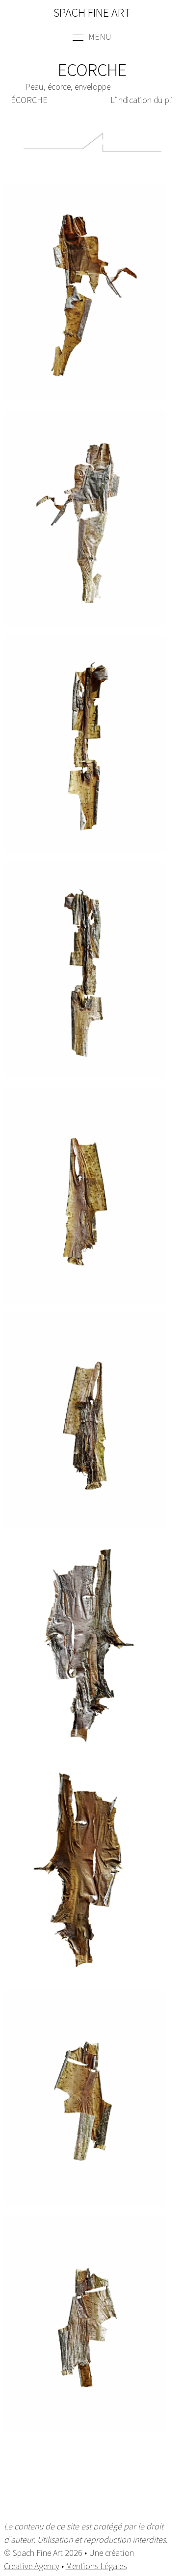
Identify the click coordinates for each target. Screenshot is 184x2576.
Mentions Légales (96, 2566)
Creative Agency (32, 2566)
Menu (99, 36)
